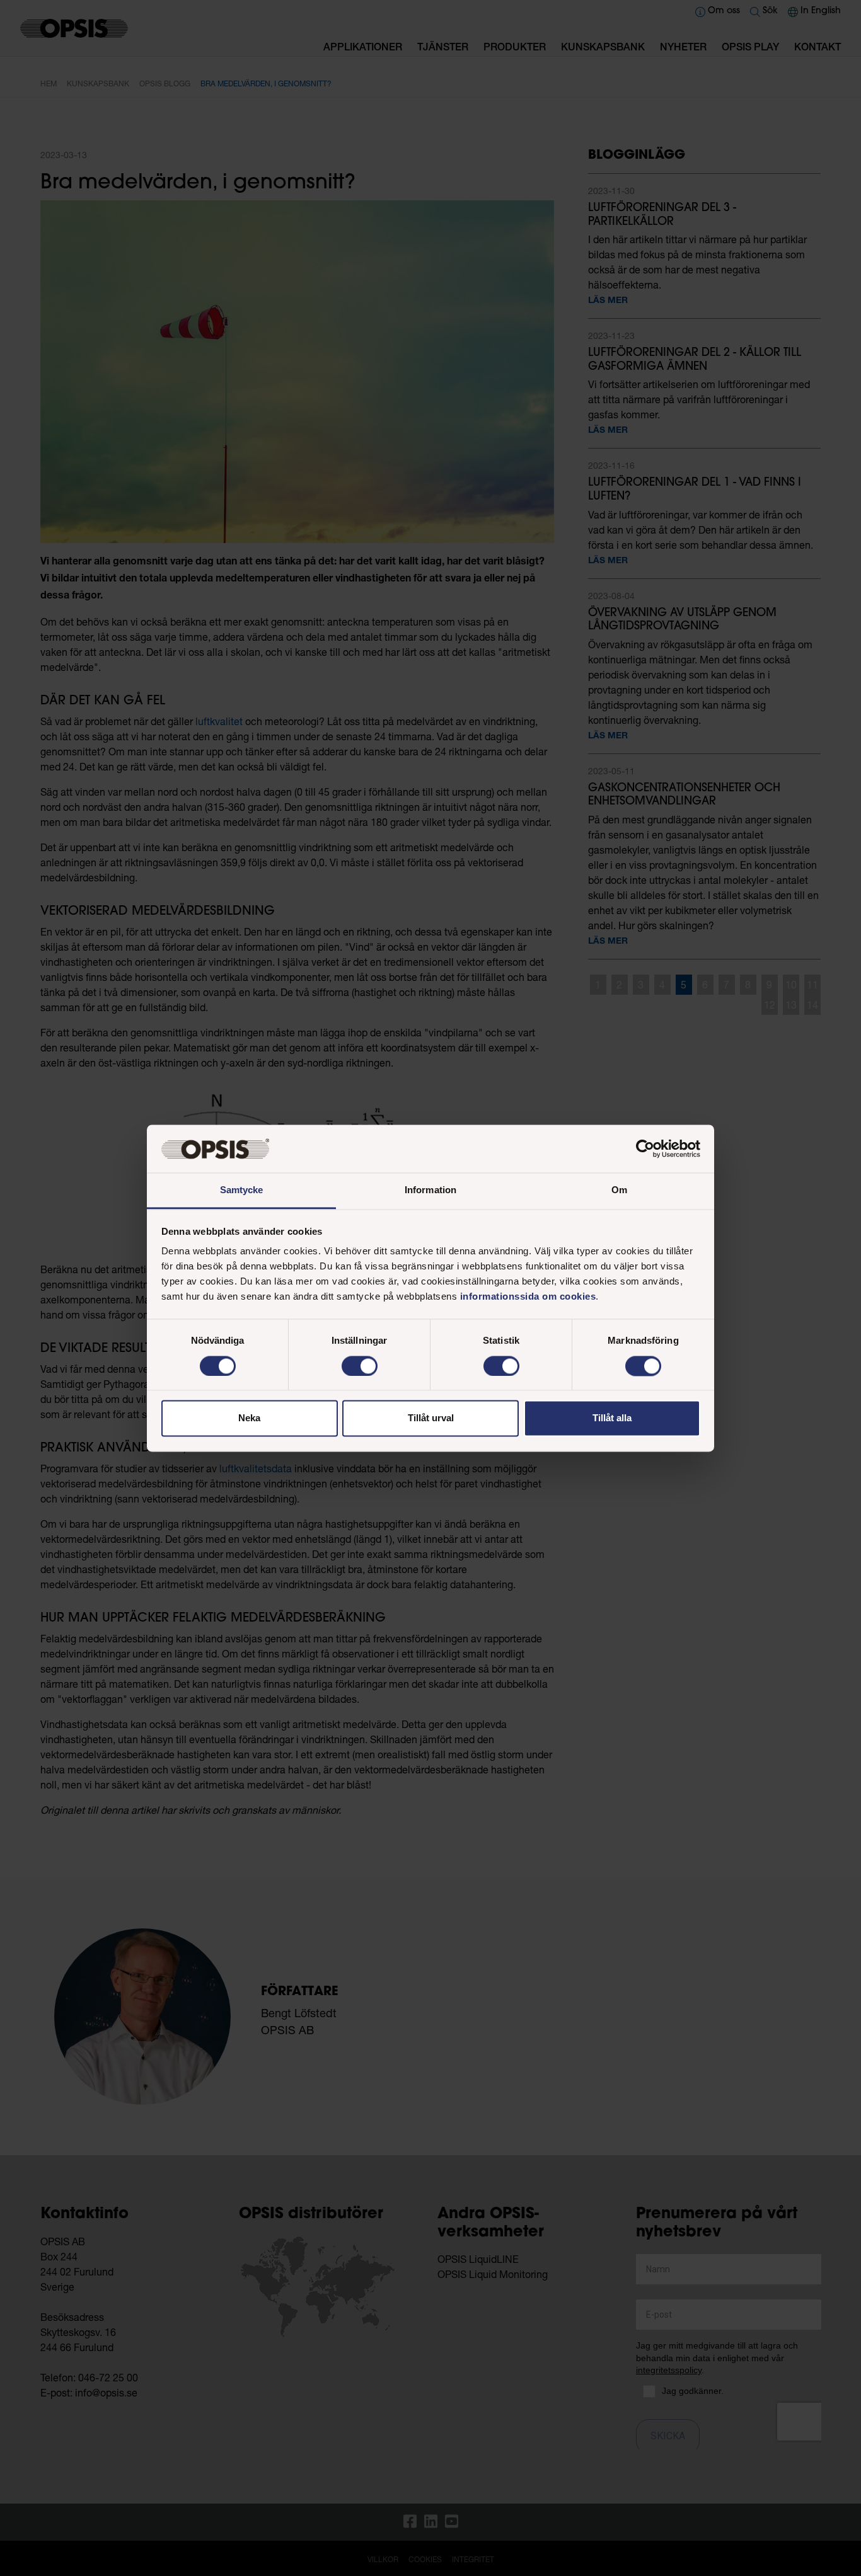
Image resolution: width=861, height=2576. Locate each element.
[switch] (360, 1366)
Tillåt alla (612, 1418)
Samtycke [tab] (242, 1190)
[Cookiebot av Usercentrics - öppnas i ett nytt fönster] (645, 1148)
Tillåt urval (431, 1418)
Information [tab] (430, 1190)
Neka (249, 1418)
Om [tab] (619, 1190)
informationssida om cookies (528, 1297)
